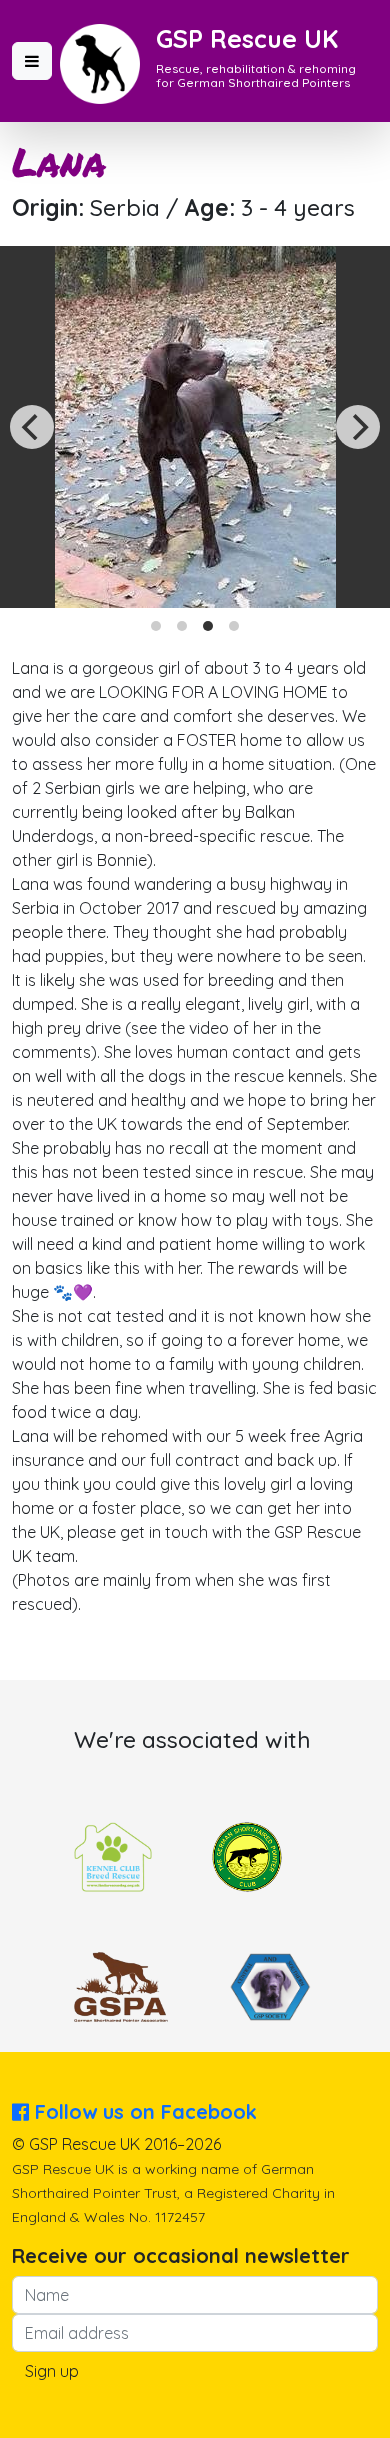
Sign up (52, 2371)
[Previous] (32, 427)
